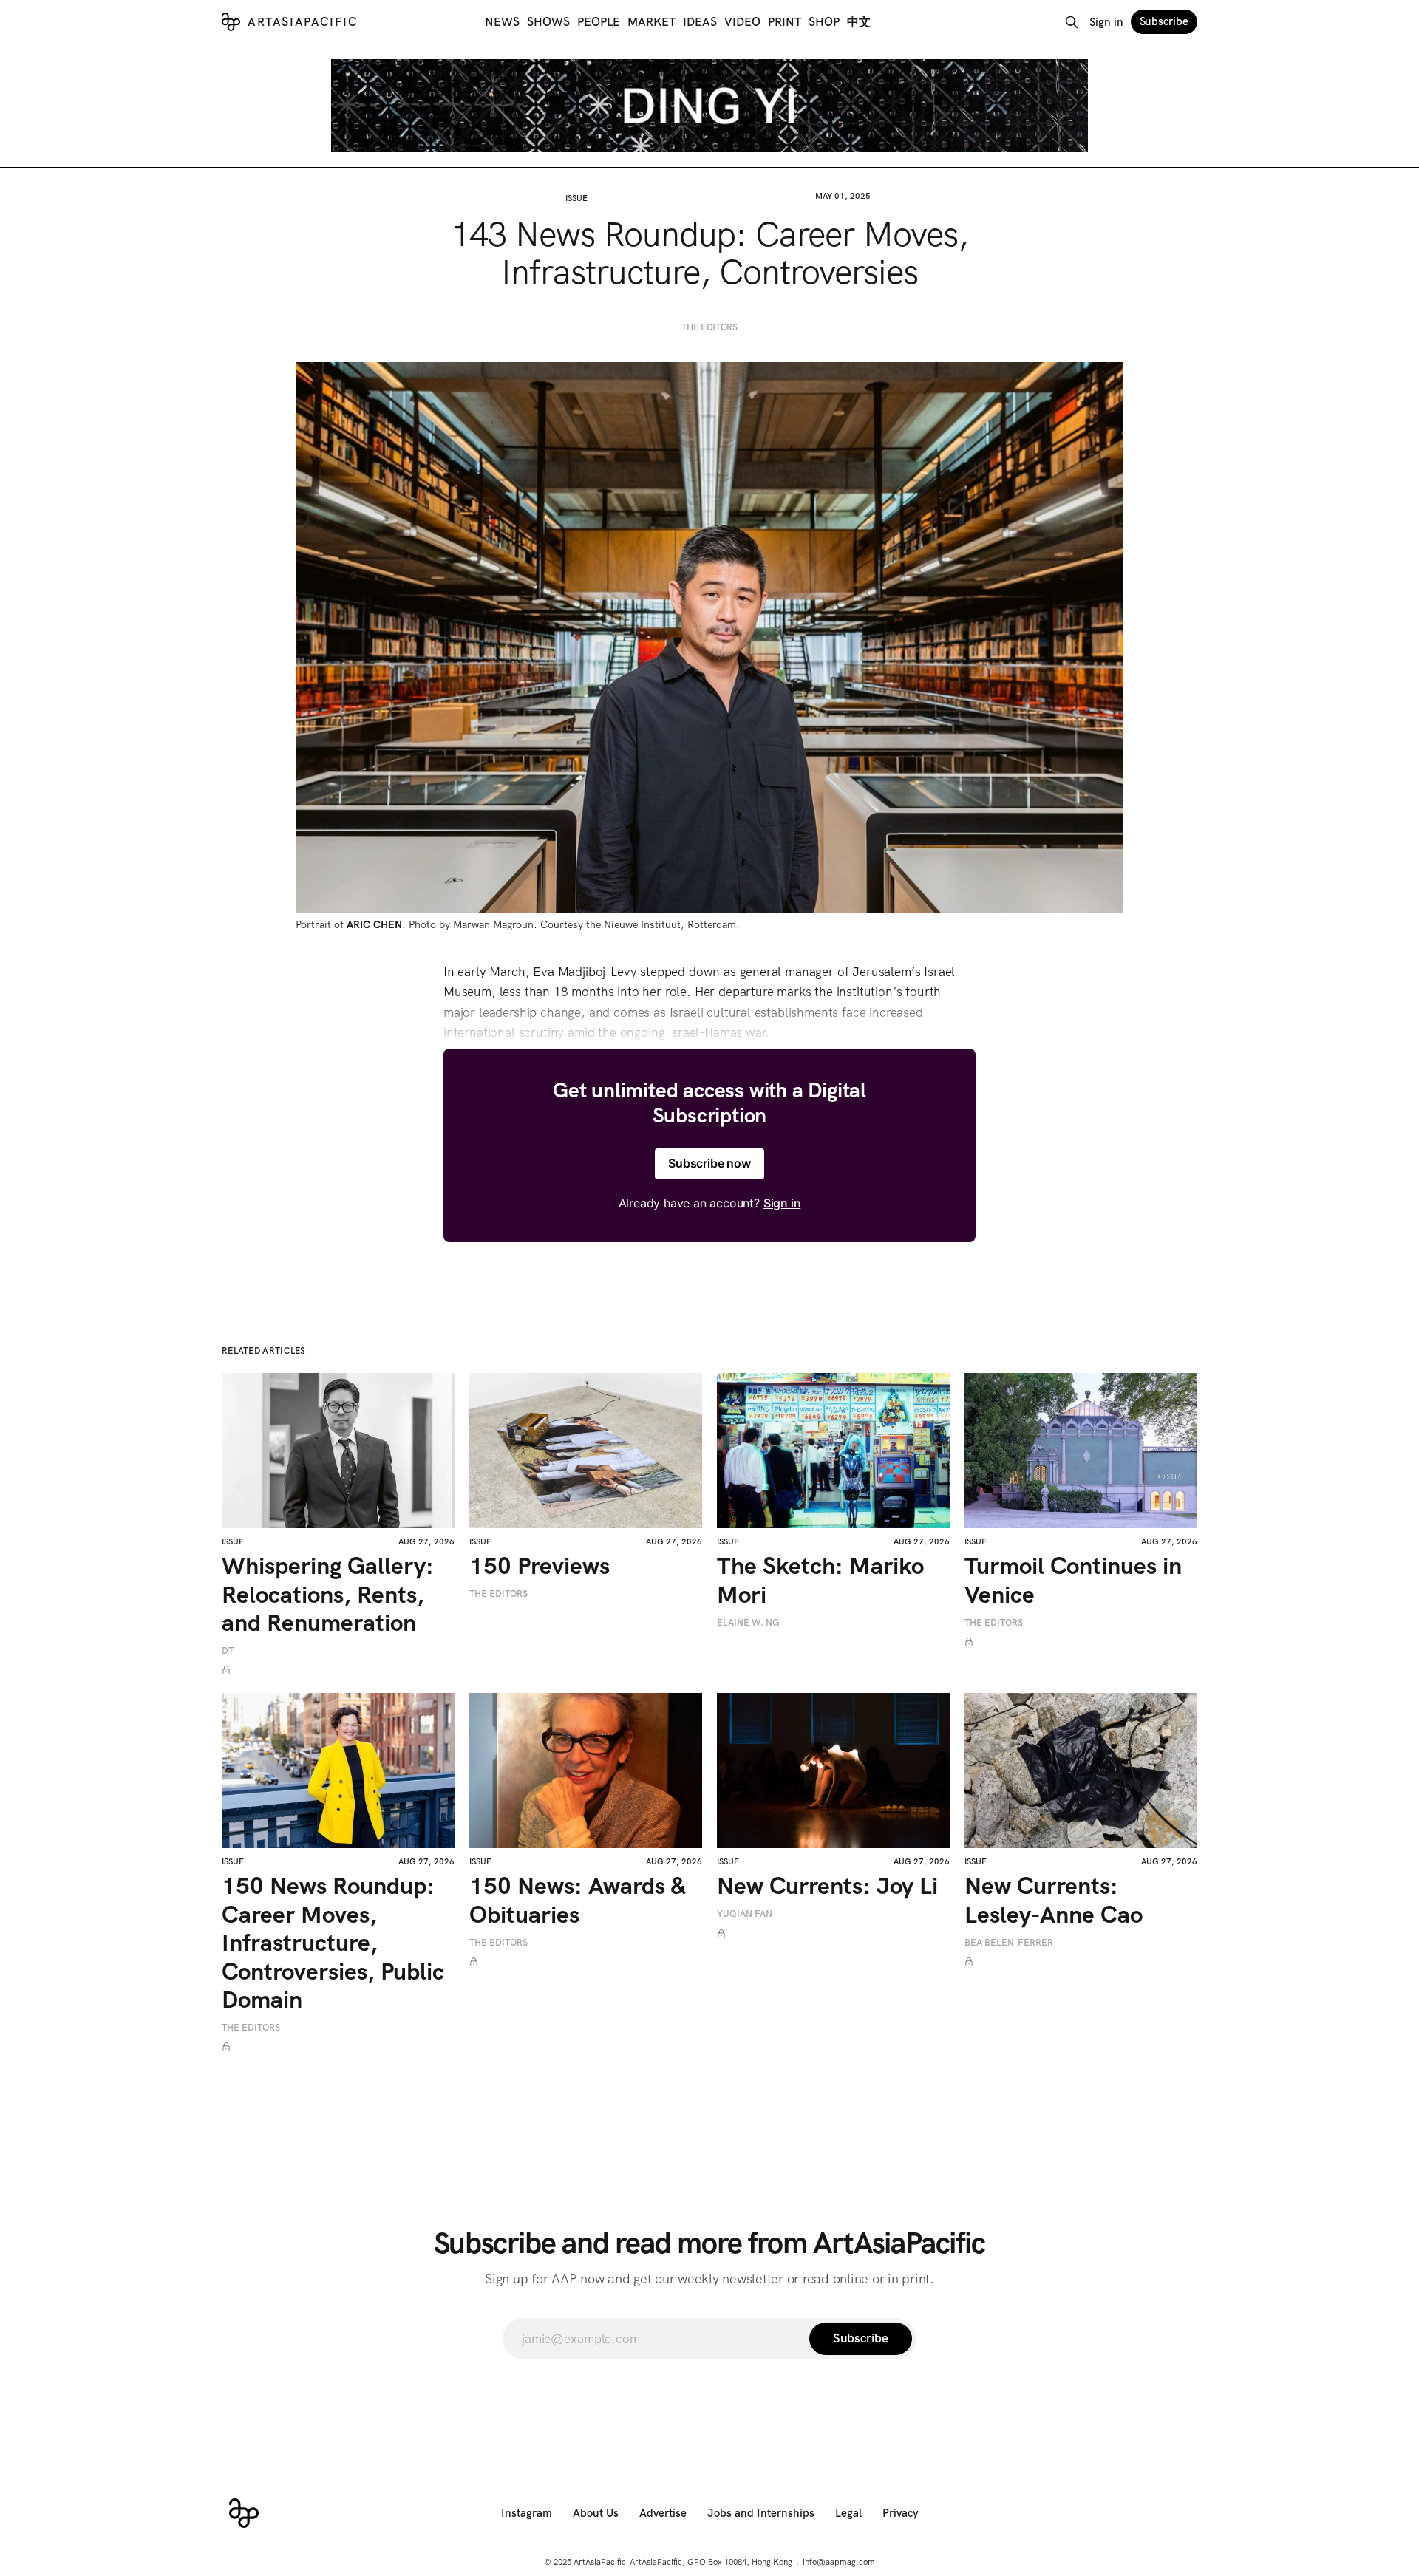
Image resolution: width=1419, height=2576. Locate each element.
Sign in (1106, 22)
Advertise (663, 2513)
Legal (848, 2513)
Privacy (901, 2513)
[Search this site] (1072, 22)
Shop (824, 22)
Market (651, 22)
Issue (576, 198)
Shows (548, 22)
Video (742, 22)
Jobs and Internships (761, 2513)
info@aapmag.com (839, 2562)
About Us (596, 2513)
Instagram (527, 2513)
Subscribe (1164, 21)
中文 (859, 22)
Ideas (700, 22)
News (502, 22)
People (599, 22)
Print (785, 22)
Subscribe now (709, 1163)
